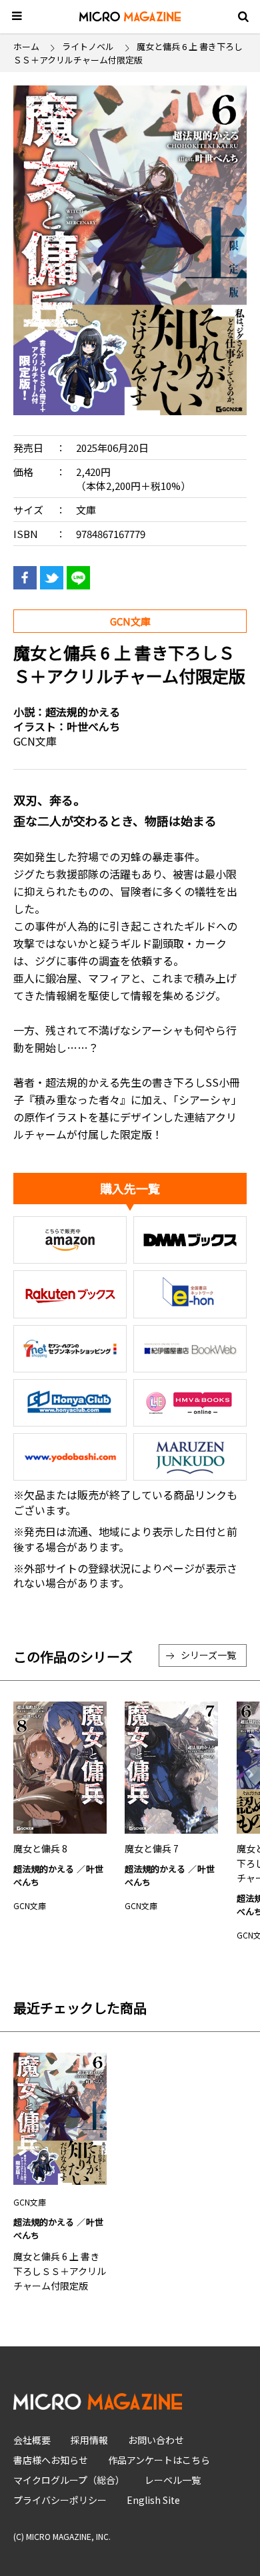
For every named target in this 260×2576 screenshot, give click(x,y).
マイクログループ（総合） (69, 2480)
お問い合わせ (156, 2440)
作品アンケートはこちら (159, 2460)
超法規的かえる (83, 712)
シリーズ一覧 (208, 1655)
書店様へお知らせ (51, 2460)
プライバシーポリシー (60, 2500)
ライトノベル (88, 46)
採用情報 (89, 2440)
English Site (153, 2500)
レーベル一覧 (173, 2480)
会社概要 (32, 2440)
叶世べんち (93, 726)
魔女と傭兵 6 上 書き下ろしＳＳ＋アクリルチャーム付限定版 (60, 2271)
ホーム (26, 46)
